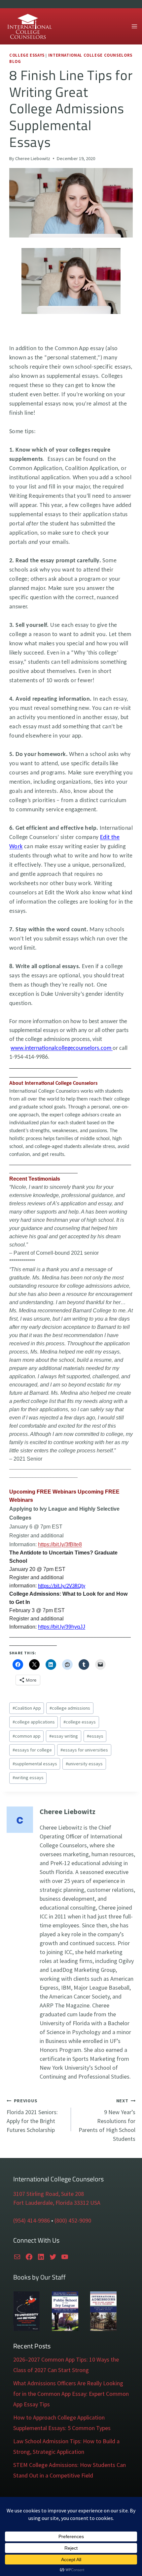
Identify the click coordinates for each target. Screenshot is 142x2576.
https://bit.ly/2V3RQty (62, 1586)
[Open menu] (134, 26)
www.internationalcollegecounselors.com (62, 1048)
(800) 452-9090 (73, 2220)
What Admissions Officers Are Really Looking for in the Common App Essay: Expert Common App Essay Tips (71, 2394)
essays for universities (84, 1750)
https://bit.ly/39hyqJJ (62, 1627)
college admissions (70, 1708)
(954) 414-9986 (32, 2220)
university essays (84, 1764)
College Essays (27, 55)
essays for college (32, 1750)
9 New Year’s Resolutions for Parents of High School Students (107, 2120)
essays (95, 1736)
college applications (34, 1722)
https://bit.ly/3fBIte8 (60, 1544)
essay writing (64, 1736)
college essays (80, 1722)
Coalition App (27, 1708)
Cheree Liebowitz (33, 158)
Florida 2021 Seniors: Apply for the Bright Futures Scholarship (32, 2116)
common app (27, 1736)
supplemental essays (35, 1764)
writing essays (28, 1778)
